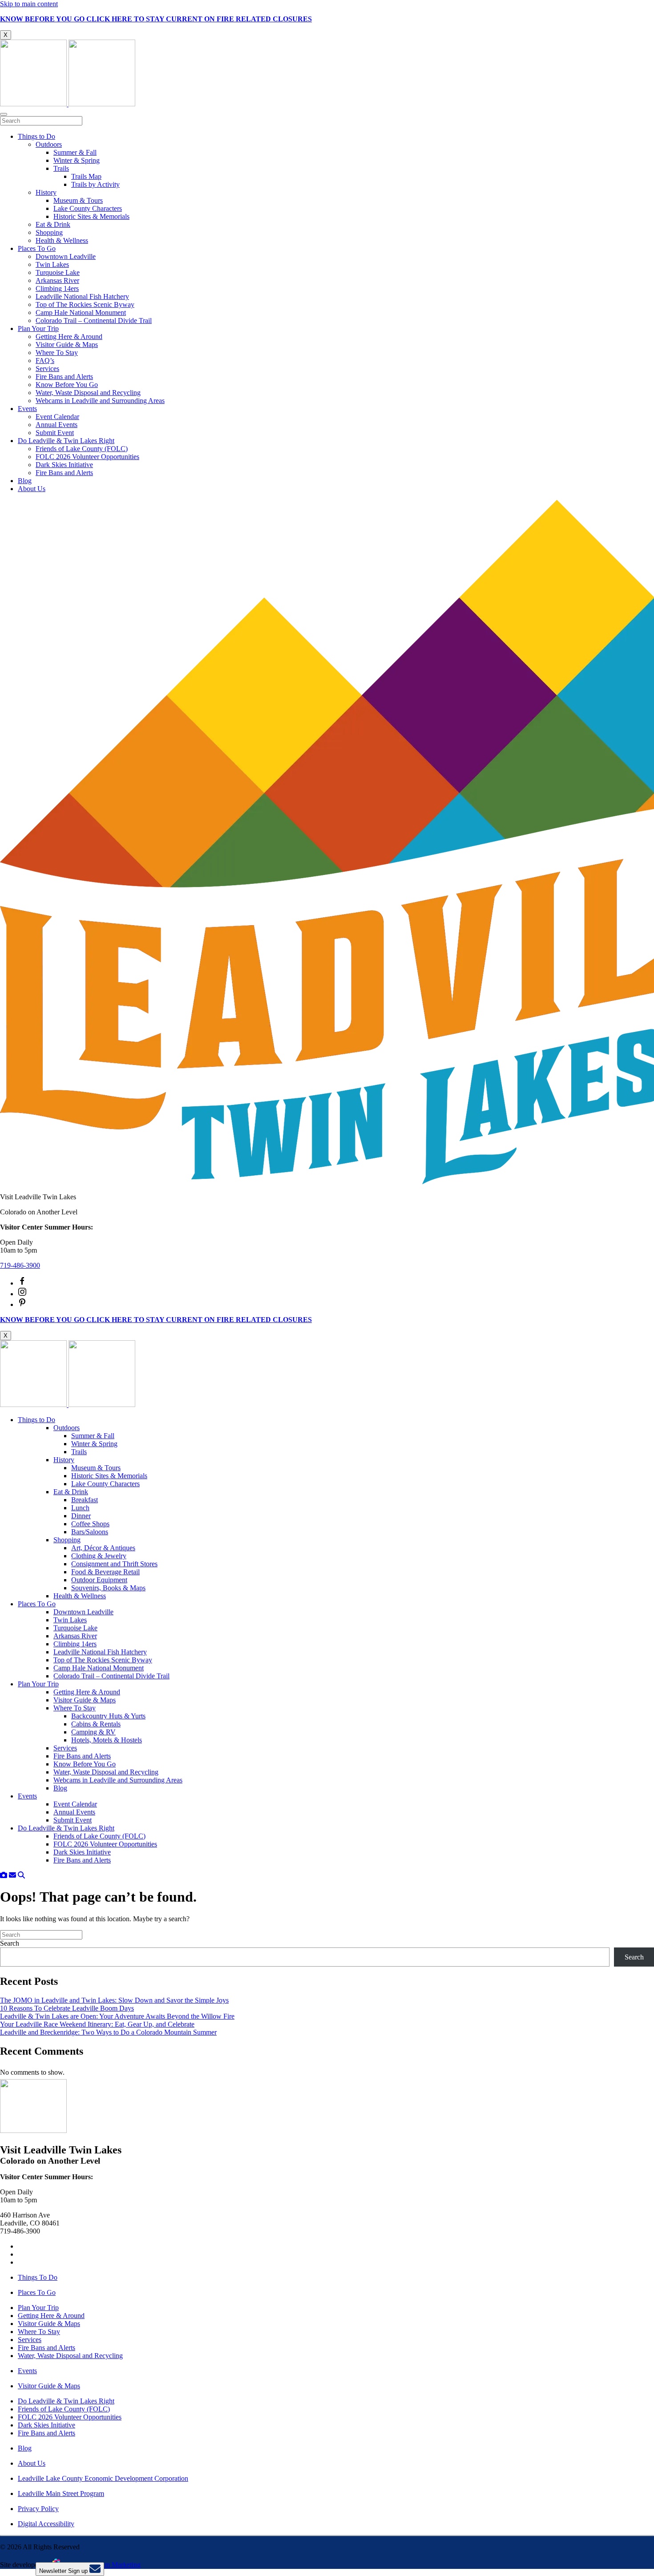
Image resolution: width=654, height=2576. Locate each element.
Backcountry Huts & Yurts (108, 1716)
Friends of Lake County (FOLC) (82, 449)
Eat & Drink (53, 224)
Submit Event (55, 433)
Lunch (80, 1508)
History (46, 192)
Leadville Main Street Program (61, 2493)
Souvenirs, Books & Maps (108, 1588)
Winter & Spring (77, 160)
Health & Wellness (62, 240)
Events (27, 409)
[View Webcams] (4, 1875)
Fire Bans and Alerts (64, 377)
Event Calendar (57, 417)
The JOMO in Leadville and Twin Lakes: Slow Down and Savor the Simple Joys (114, 2000)
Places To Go (37, 248)
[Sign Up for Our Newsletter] (12, 1875)
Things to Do (36, 136)
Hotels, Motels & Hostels (107, 1740)
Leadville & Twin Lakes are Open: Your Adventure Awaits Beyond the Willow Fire (117, 2016)
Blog (25, 481)
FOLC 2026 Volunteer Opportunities (87, 457)
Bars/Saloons (90, 1532)
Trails (61, 168)
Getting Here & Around (69, 337)
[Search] (21, 1875)
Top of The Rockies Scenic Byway (85, 304)
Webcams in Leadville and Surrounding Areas (100, 401)
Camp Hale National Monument (81, 312)
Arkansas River (57, 280)
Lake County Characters (88, 208)
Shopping (49, 232)
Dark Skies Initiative (64, 465)
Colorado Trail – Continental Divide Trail (94, 320)
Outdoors (49, 144)
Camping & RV (93, 1732)
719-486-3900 (20, 1265)
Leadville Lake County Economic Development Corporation (103, 2478)
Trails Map (86, 176)
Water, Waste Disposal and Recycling (88, 393)
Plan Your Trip (38, 329)
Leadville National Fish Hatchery (82, 296)
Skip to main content (29, 4)
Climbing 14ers (57, 288)
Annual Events (57, 425)
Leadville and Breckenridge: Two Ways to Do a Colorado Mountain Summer (108, 2032)
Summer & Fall (75, 152)
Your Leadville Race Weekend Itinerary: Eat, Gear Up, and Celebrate (97, 2024)
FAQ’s (45, 361)
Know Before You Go (67, 385)
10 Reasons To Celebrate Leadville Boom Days (67, 2008)
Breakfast (85, 1500)
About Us (32, 489)
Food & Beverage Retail (105, 1572)
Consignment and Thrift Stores (114, 1564)
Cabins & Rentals (96, 1724)
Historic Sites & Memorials (91, 216)
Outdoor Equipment (99, 1580)
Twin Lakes (52, 264)
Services (47, 369)
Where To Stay (57, 353)
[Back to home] (68, 104)
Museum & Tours (78, 200)
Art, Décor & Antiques (103, 1548)
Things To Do (38, 2277)
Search (10, 1943)
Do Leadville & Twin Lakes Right (66, 441)
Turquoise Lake (58, 272)
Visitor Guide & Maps (67, 345)
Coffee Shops (90, 1524)
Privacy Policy (38, 2509)
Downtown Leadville (66, 256)
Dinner (81, 1516)
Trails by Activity (95, 184)
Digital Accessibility (46, 2524)
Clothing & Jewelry (99, 1556)
